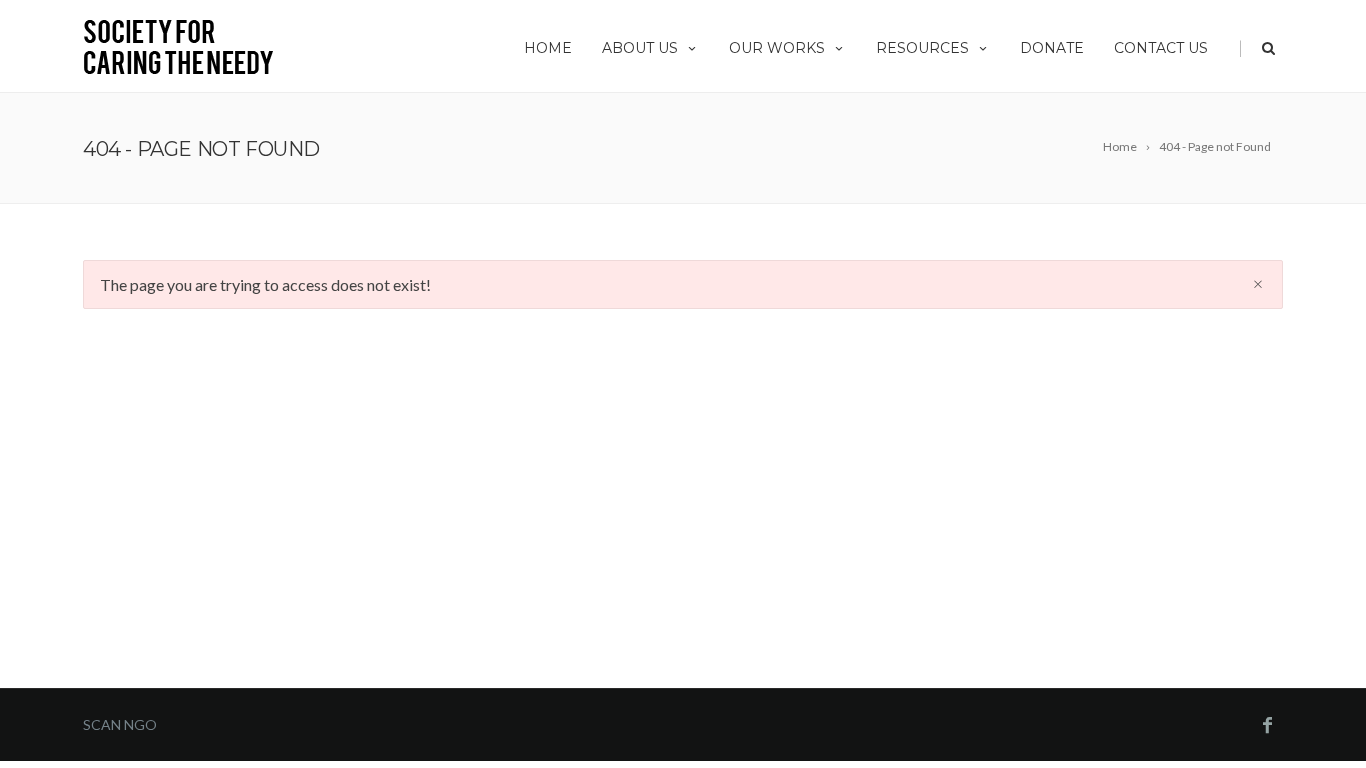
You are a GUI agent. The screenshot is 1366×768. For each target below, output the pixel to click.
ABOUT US (640, 48)
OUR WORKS (777, 48)
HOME (548, 48)
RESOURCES (922, 48)
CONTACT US (1161, 48)
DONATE (1052, 48)
